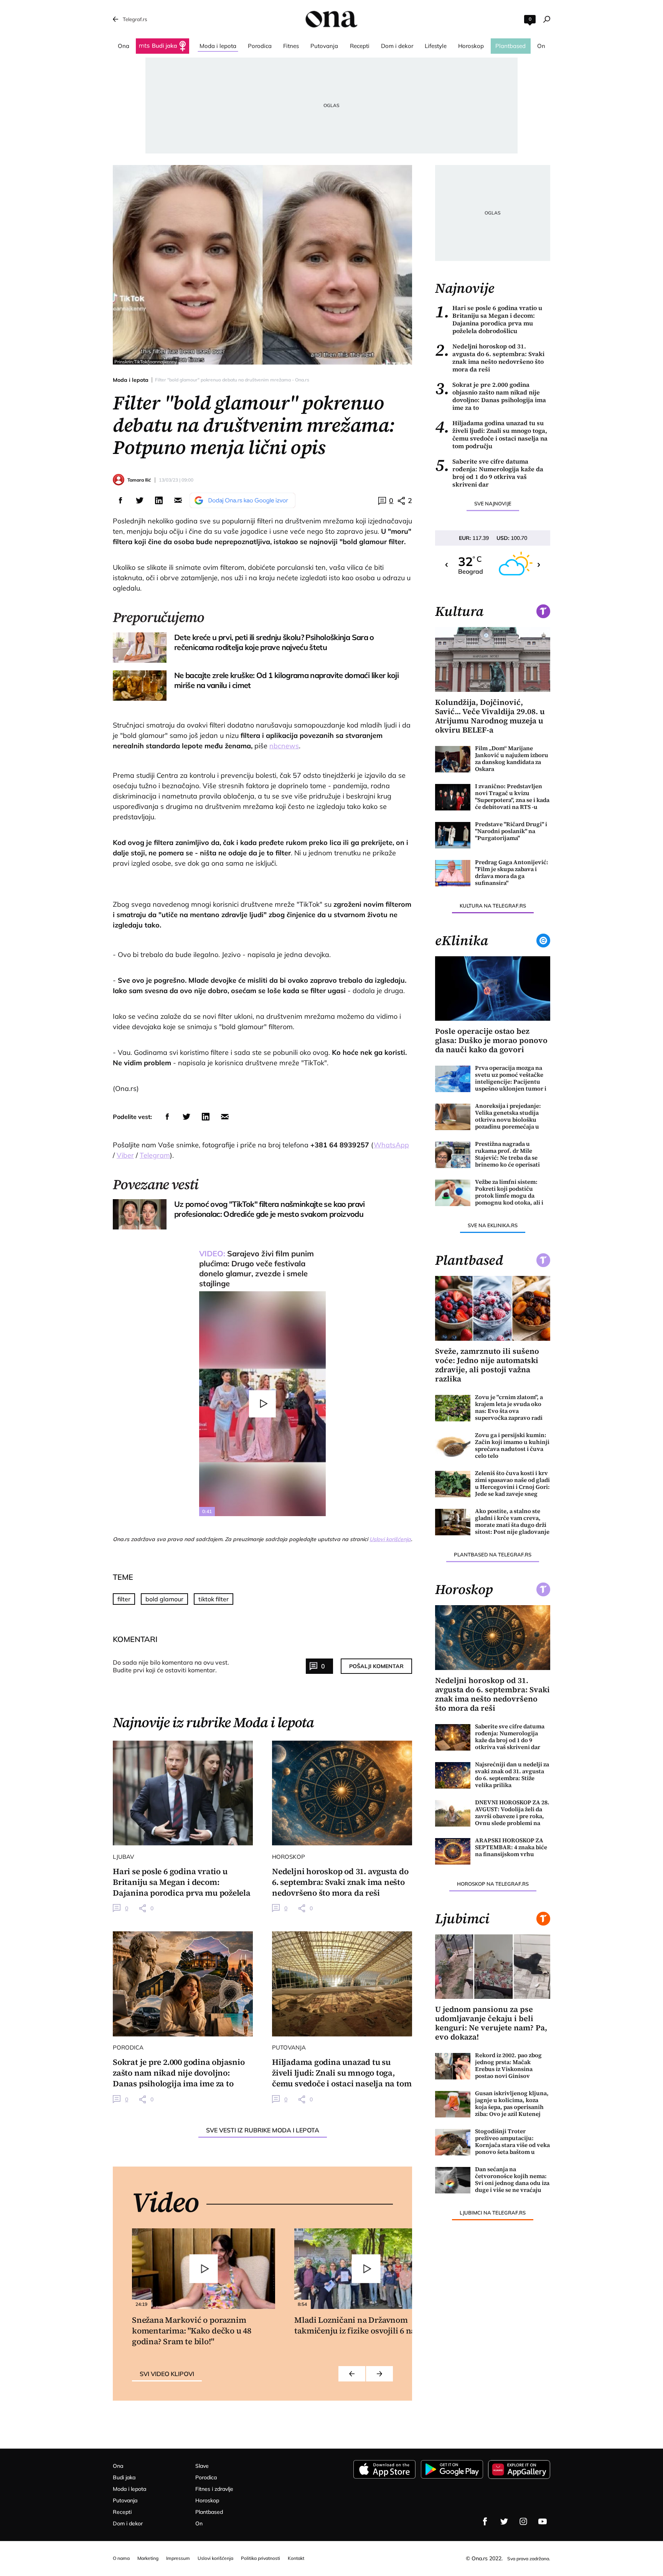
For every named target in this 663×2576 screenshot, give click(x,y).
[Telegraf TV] (543, 2522)
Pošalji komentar (376, 1666)
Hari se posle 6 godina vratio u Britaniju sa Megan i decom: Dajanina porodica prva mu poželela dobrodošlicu (489, 319)
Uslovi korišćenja (390, 1539)
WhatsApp (391, 1145)
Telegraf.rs (135, 19)
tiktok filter (214, 1599)
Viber (125, 1155)
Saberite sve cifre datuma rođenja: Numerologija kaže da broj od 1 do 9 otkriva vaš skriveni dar (489, 473)
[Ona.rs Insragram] (523, 2522)
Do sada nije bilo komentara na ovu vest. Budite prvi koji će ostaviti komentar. (171, 1666)
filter (124, 1599)
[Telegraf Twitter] (504, 2522)
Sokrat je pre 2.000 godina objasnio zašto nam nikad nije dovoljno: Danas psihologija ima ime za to (491, 396)
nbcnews (284, 746)
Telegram (155, 1155)
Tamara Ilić (139, 480)
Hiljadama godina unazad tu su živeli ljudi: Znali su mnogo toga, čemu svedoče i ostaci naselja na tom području (491, 434)
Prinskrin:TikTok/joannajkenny (146, 362)
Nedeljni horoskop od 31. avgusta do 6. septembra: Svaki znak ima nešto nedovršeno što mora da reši (490, 358)
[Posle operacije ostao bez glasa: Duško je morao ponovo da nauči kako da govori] (493, 989)
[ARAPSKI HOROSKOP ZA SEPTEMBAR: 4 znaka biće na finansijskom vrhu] (453, 1851)
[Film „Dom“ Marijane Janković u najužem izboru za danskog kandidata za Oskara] (453, 759)
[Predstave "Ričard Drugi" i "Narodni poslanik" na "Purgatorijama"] (453, 835)
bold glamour (164, 1599)
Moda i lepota (131, 380)
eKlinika (462, 941)
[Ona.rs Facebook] (485, 2522)
